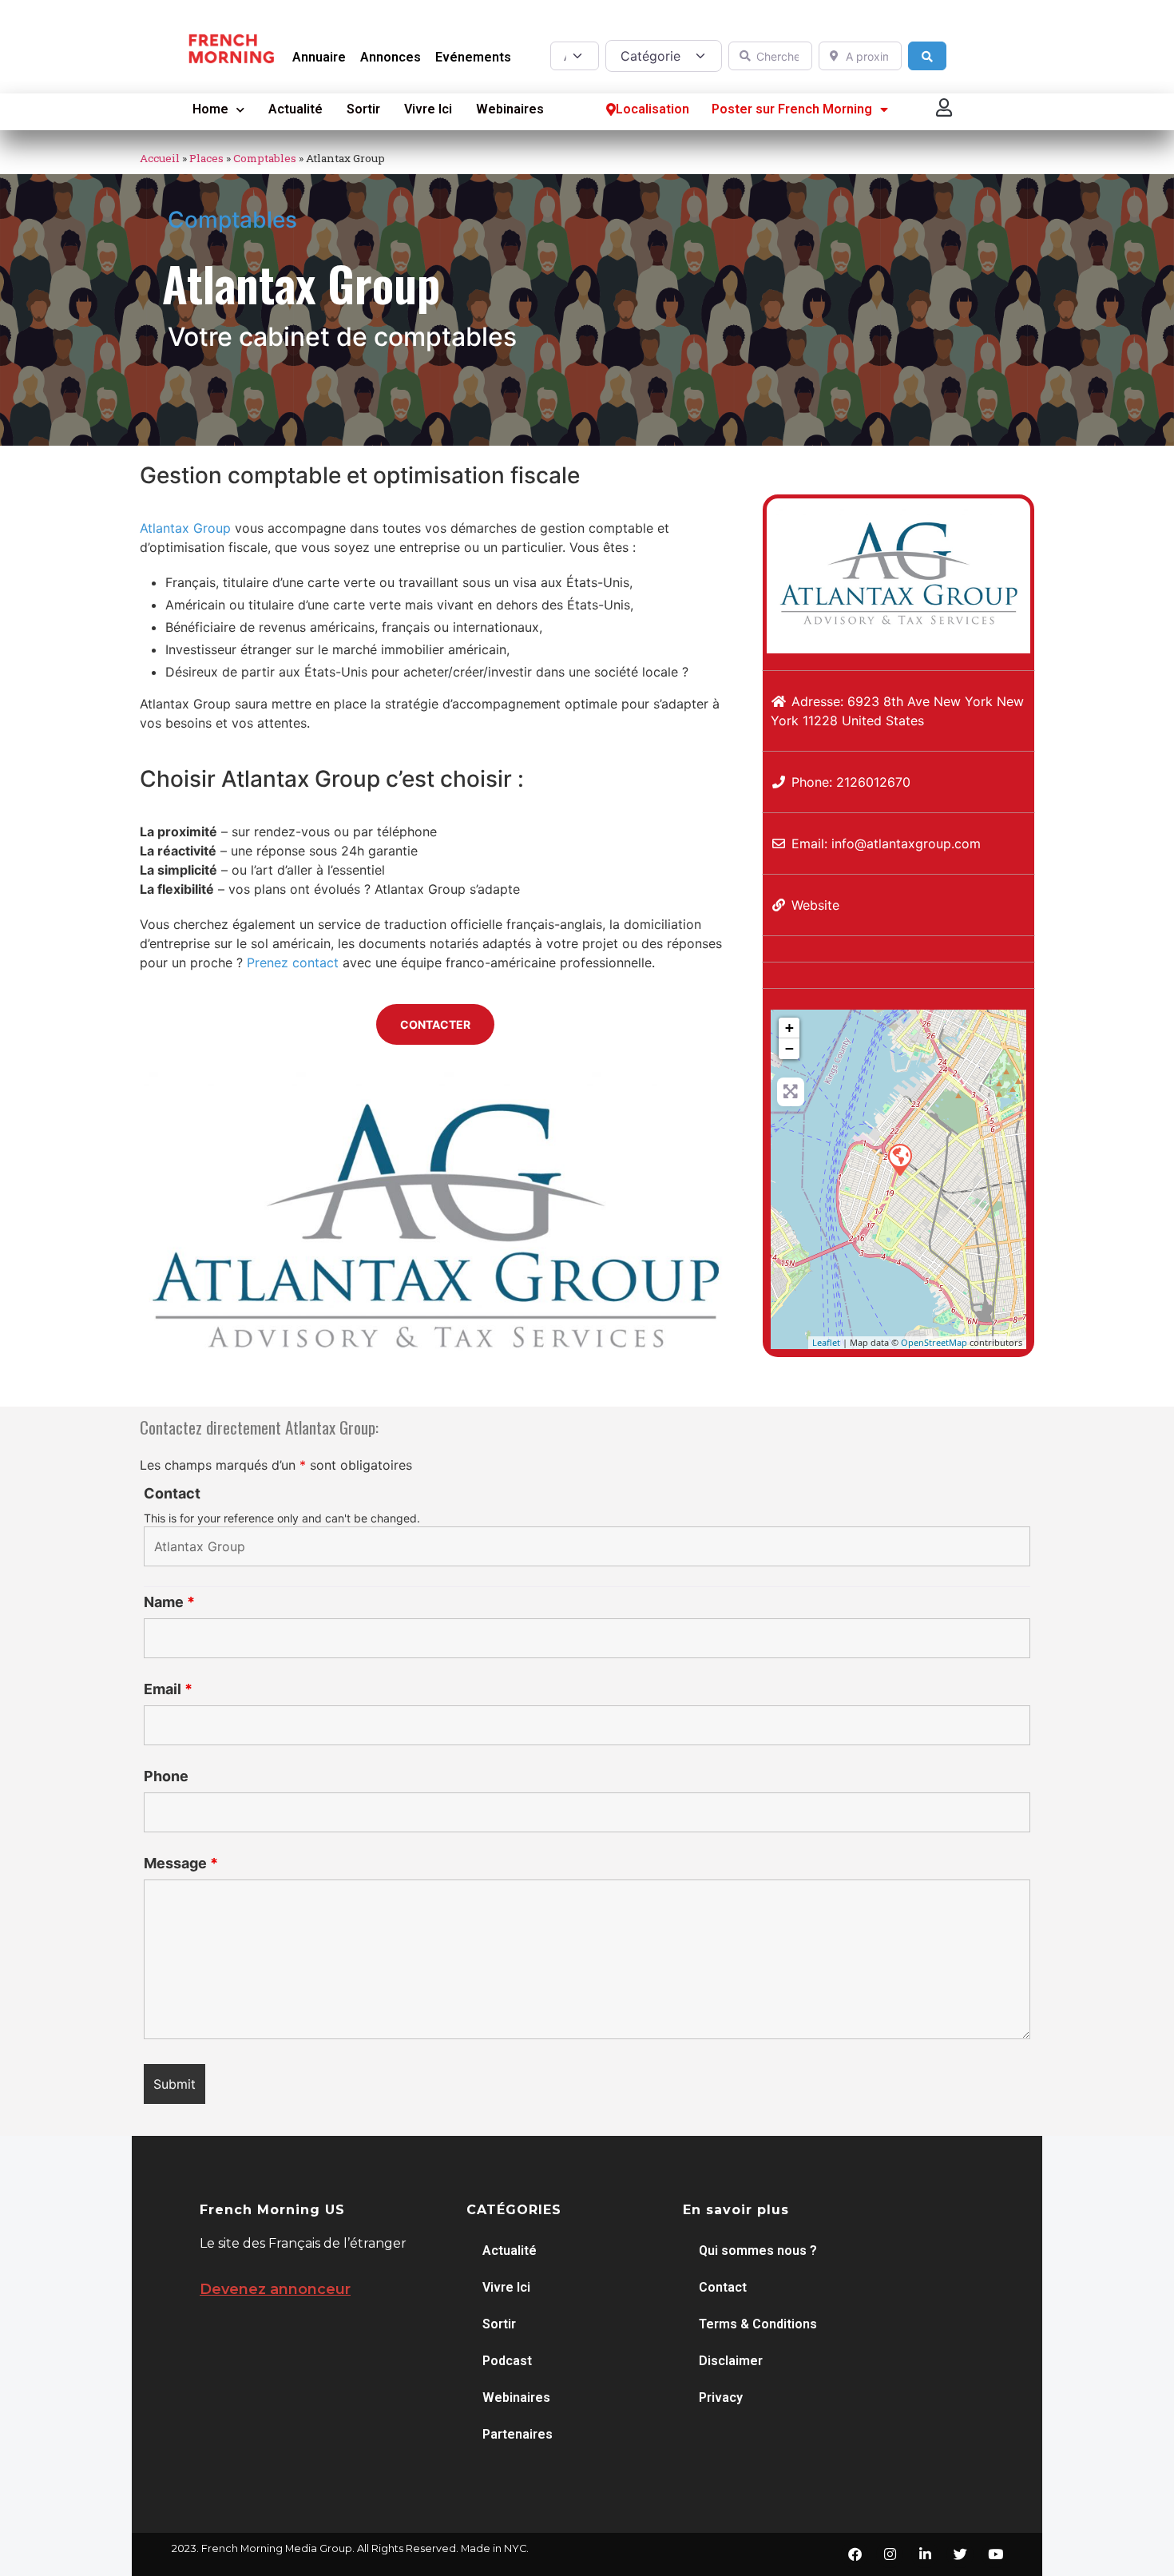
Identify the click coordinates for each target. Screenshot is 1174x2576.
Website (815, 905)
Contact (172, 1494)
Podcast (507, 2361)
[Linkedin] (925, 2554)
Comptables (265, 158)
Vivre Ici (428, 109)
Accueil (160, 158)
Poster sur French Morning (792, 109)
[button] (945, 107)
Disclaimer (731, 2361)
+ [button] (789, 1028)
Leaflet (826, 1342)
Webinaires (510, 109)
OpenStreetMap (934, 1342)
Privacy (721, 2397)
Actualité (295, 109)
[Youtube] (995, 2554)
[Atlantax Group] (899, 1159)
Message (181, 1864)
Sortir (363, 109)
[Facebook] (855, 2554)
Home (210, 109)
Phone (166, 1776)
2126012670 (873, 782)
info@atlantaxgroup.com (906, 843)
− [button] (789, 1048)
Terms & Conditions (758, 2324)
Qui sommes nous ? (758, 2251)
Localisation (652, 109)
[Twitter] (960, 2554)
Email (168, 1689)
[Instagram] (890, 2554)
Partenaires (518, 2434)
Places (206, 158)
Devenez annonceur (275, 2289)
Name (169, 1602)
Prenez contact (295, 963)
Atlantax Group (185, 528)
